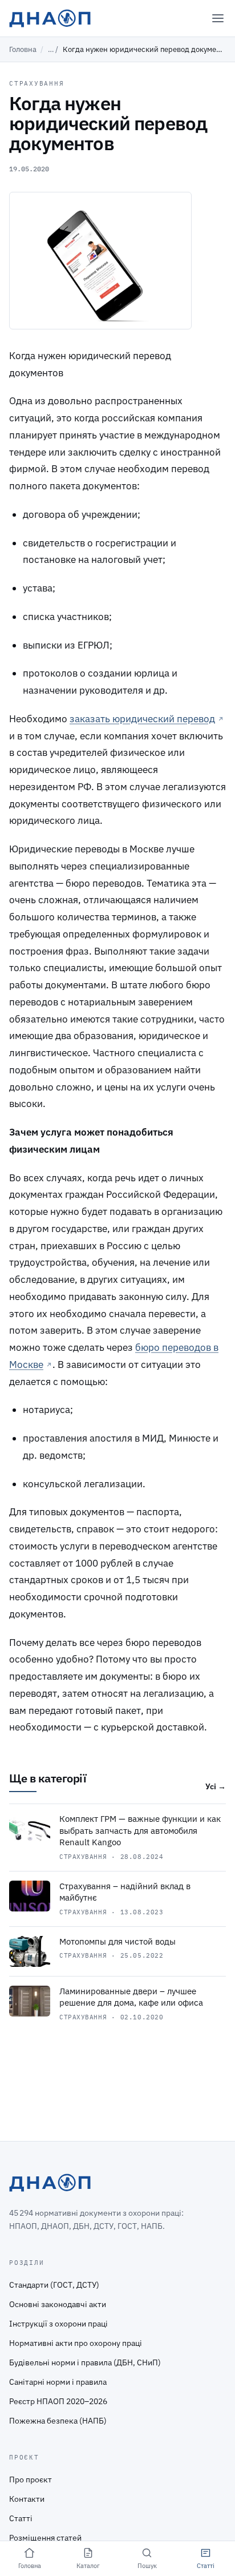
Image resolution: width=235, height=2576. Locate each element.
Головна (23, 49)
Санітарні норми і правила (58, 2382)
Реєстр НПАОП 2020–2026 (58, 2401)
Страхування (37, 83)
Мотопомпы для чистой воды (117, 1941)
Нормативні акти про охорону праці (76, 2343)
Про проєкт (31, 2480)
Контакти (27, 2499)
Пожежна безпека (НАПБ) (58, 2421)
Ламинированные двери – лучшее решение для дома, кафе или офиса (131, 1997)
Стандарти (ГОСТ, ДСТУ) (54, 2285)
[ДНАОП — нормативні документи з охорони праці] (50, 18)
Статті (21, 2518)
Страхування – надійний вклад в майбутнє (125, 1892)
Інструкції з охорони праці (58, 2324)
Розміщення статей (45, 2538)
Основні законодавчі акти (58, 2304)
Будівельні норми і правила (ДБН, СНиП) (85, 2362)
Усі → (216, 1786)
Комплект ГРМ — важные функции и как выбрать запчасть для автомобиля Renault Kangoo (140, 1830)
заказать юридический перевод (142, 719)
